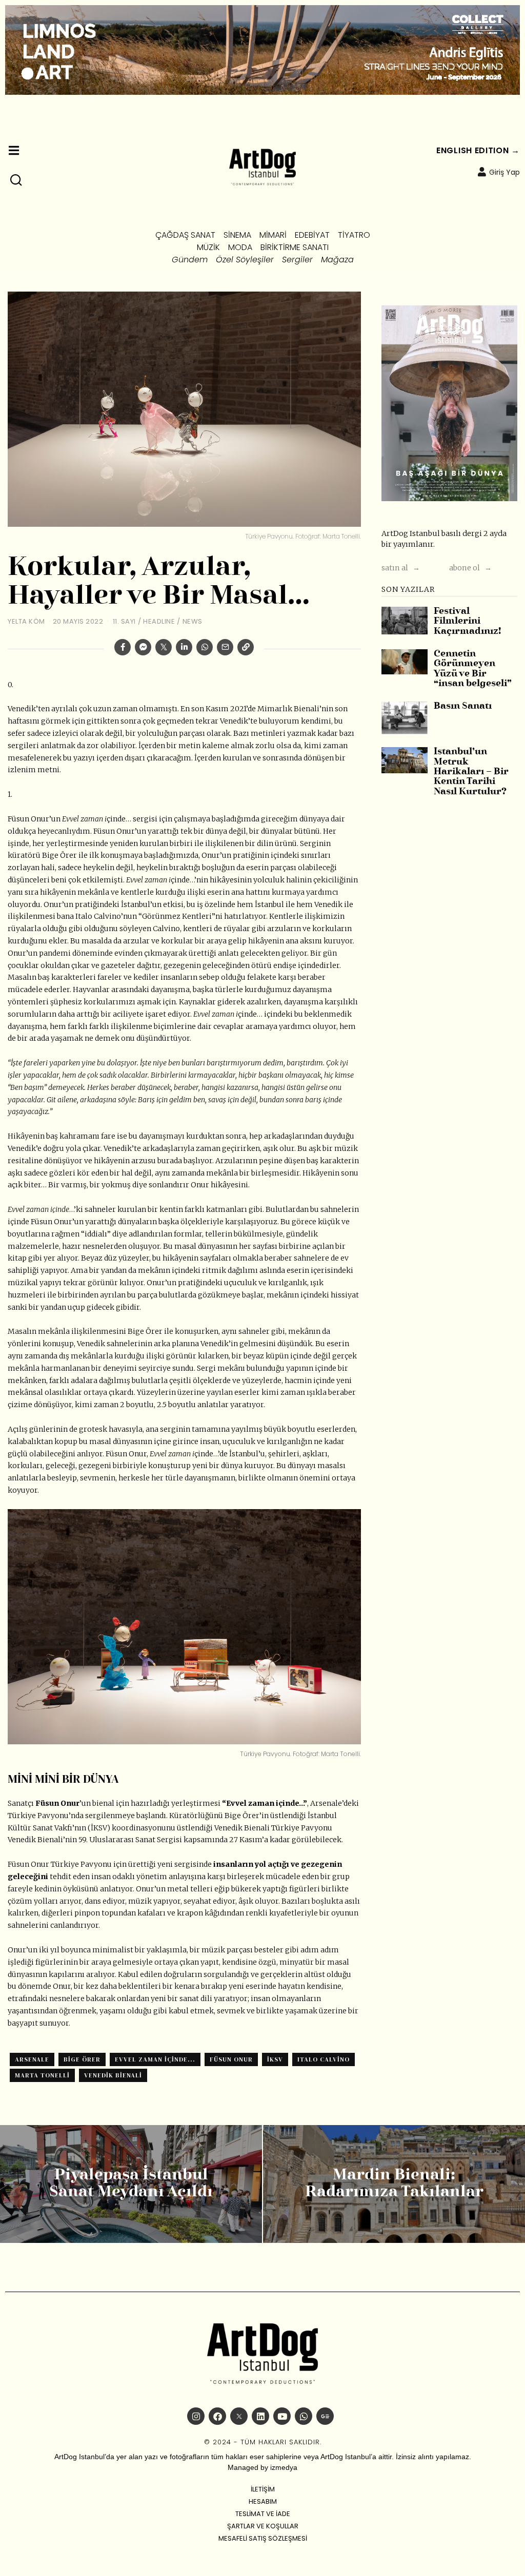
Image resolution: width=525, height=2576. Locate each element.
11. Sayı (124, 621)
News (193, 621)
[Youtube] (282, 2416)
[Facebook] (123, 647)
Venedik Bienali (113, 2075)
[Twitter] (164, 647)
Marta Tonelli (42, 2075)
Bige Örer (82, 2059)
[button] (16, 180)
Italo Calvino (324, 2059)
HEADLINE (159, 621)
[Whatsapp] (205, 647)
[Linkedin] (184, 647)
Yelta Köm (26, 621)
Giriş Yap (504, 172)
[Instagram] (196, 2416)
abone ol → (470, 568)
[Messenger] (143, 647)
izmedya (284, 2467)
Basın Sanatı (463, 706)
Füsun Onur (231, 2059)
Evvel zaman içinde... (155, 2059)
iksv (275, 2059)
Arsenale (32, 2059)
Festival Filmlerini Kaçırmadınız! (467, 622)
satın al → (401, 568)
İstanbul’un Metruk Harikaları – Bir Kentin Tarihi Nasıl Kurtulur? (471, 772)
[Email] (225, 647)
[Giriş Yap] (482, 172)
